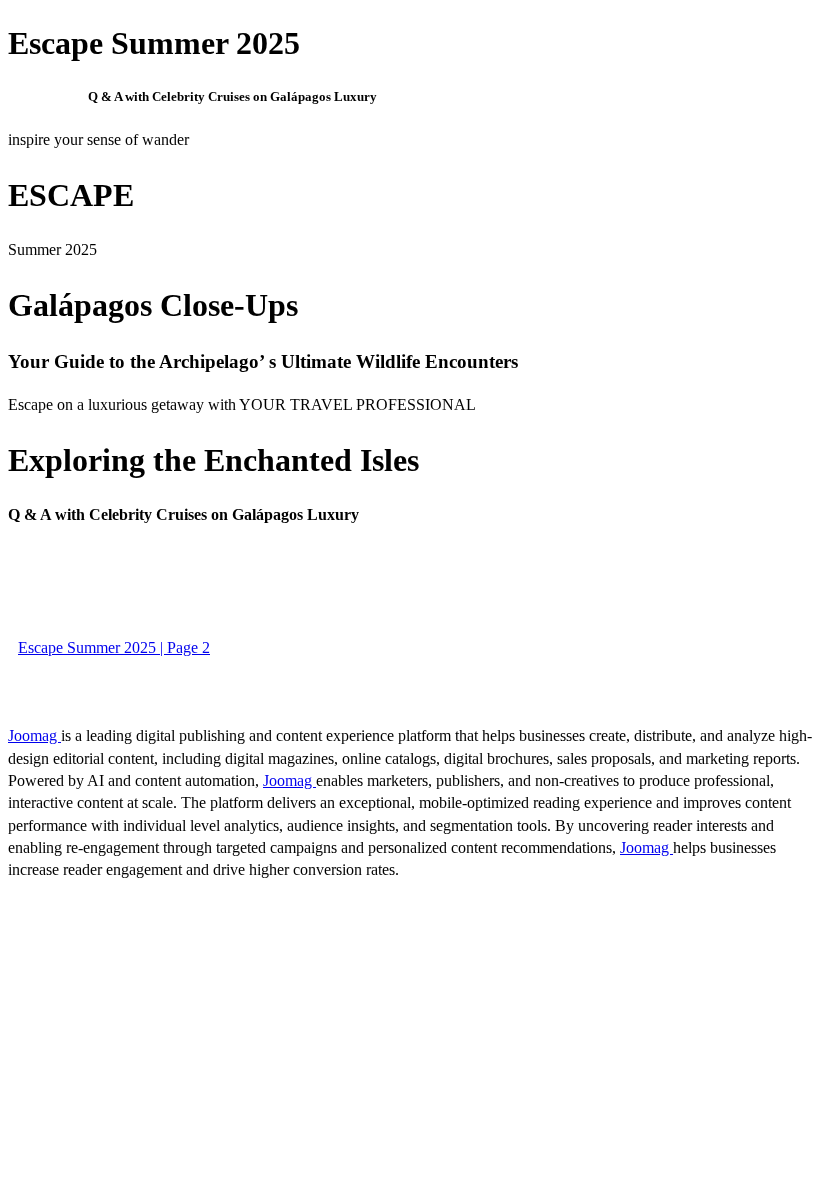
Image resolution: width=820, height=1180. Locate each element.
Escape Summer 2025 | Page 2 (114, 647)
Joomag (34, 735)
